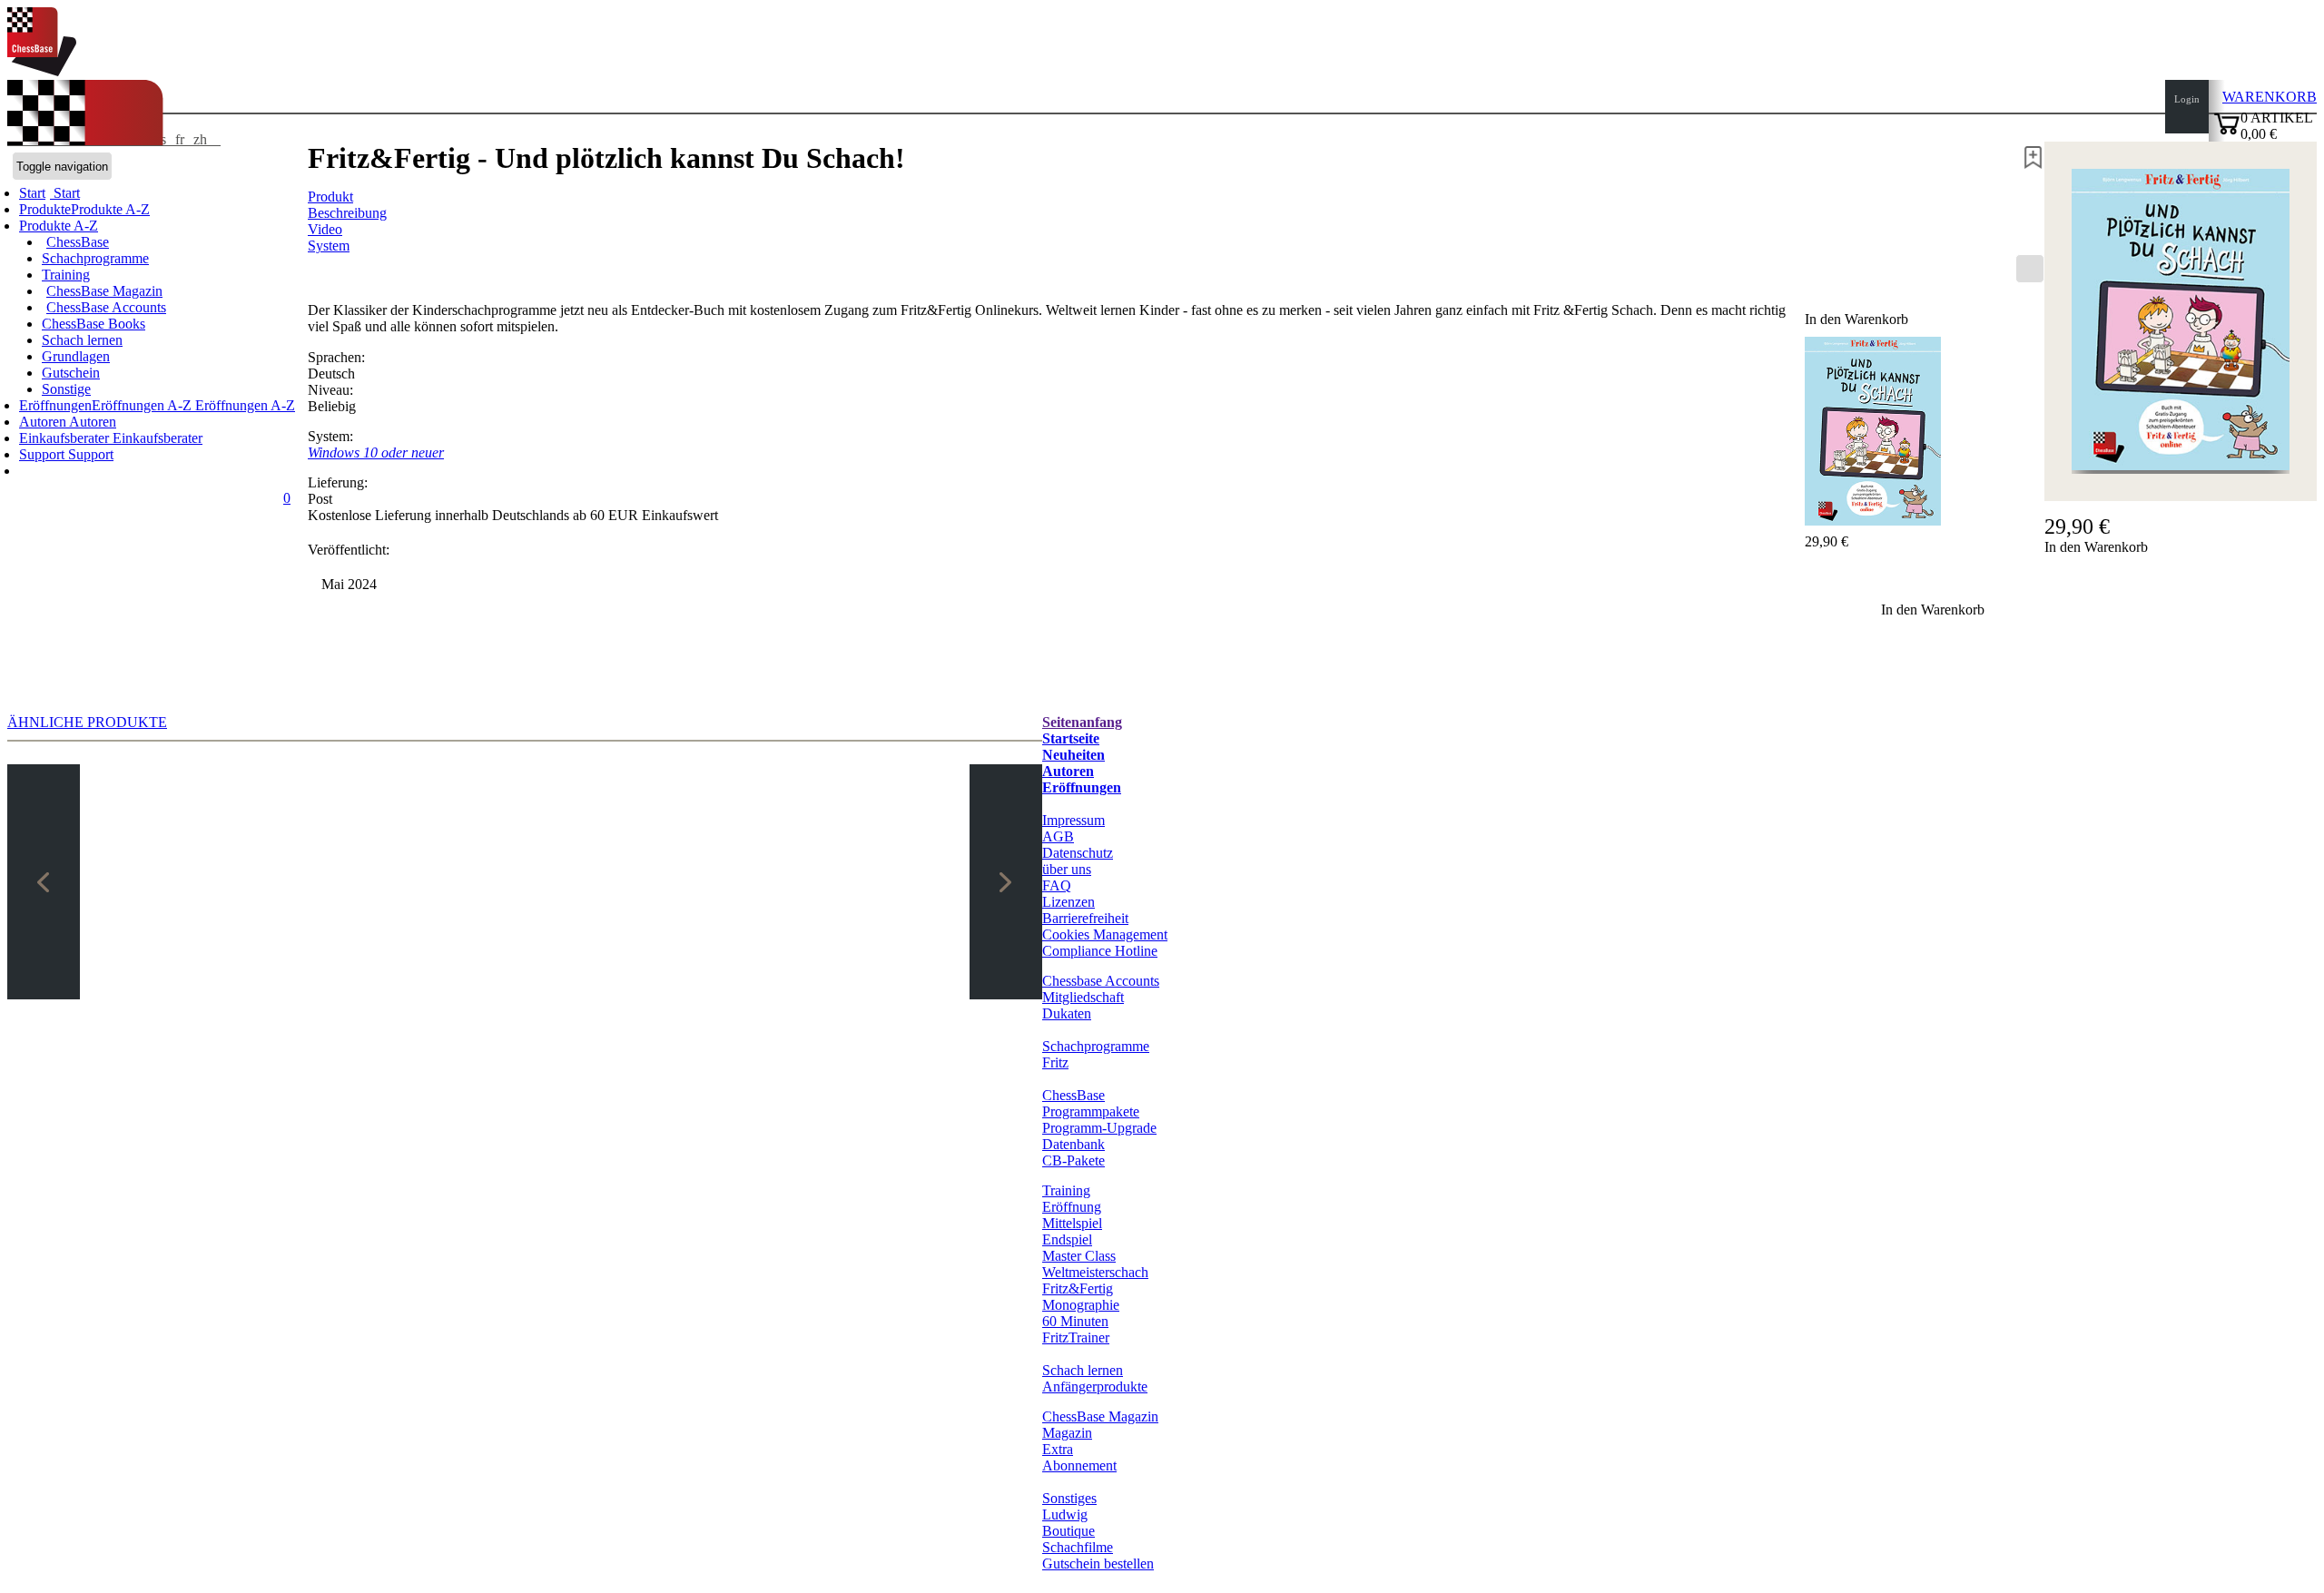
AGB (1058, 836)
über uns (1067, 869)
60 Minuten (1075, 1321)
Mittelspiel (1072, 1223)
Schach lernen (82, 340)
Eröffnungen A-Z (243, 405)
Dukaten (1067, 1013)
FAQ (1057, 885)
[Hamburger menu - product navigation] (2030, 269)
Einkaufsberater (66, 438)
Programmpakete (1091, 1111)
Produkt (330, 197)
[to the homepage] (42, 71)
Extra (1058, 1449)
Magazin (1067, 1433)
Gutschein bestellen (1098, 1563)
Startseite (1071, 738)
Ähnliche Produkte (87, 722)
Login (2187, 99)
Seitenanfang (1082, 722)
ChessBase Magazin (104, 291)
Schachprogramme (95, 258)
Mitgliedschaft (1083, 997)
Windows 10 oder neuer (376, 452)
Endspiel (1067, 1239)
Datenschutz (1078, 853)
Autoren (44, 422)
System (329, 246)
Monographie (1081, 1305)
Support (44, 454)
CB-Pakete (1073, 1160)
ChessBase (78, 242)
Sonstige (66, 389)
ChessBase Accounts (106, 307)
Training (66, 275)
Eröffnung (1072, 1207)
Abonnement (1079, 1465)
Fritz (1055, 1062)
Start (65, 193)
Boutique (1068, 1531)
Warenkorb (2270, 97)
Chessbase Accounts (1101, 981)
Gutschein (71, 373)
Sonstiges (1069, 1498)
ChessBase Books (94, 324)
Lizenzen (1068, 902)
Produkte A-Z (59, 226)
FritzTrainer (1076, 1337)
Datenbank (1073, 1144)
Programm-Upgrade (1099, 1128)
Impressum (1073, 820)
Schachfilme (1078, 1547)
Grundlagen (76, 356)
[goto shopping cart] (2227, 132)
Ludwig (1065, 1514)
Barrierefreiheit (1085, 918)
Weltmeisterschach (1095, 1272)
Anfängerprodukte (1095, 1386)
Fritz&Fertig (1078, 1288)
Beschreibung (347, 213)
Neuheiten (1073, 755)
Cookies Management (1105, 934)
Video (325, 229)
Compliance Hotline (1100, 951)
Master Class (1079, 1256)
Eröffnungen (1082, 787)
